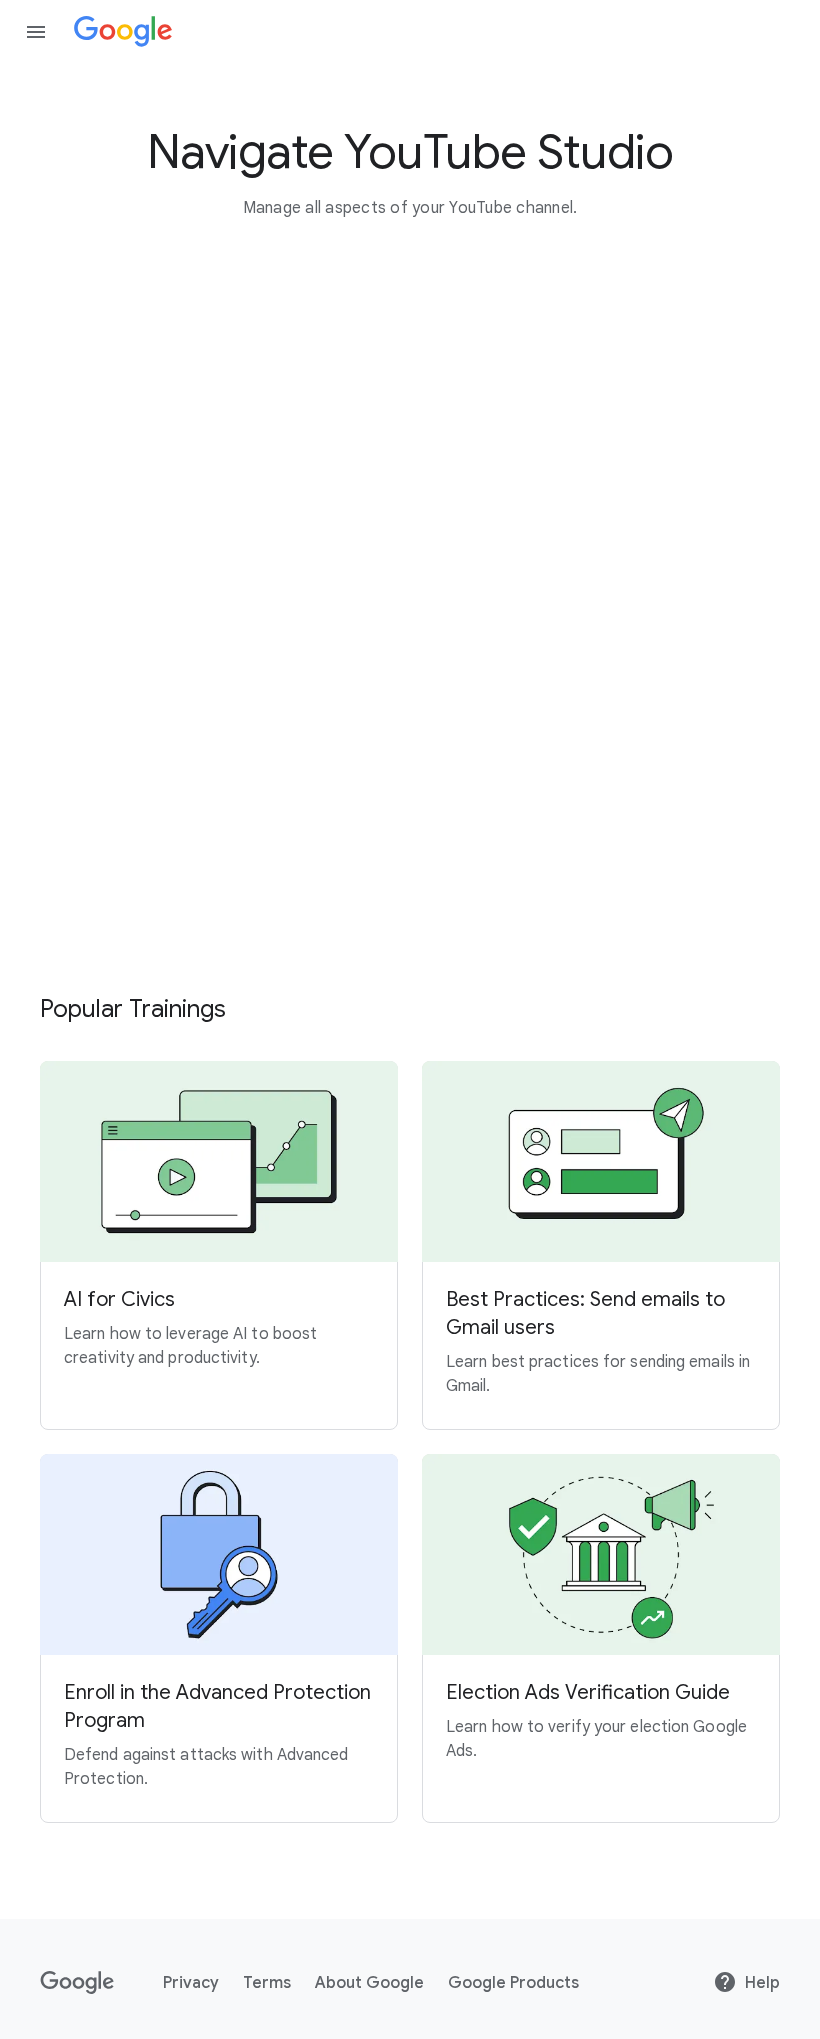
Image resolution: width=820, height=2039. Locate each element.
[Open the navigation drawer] (36, 32)
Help (762, 1983)
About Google (369, 1983)
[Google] (123, 32)
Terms (267, 1983)
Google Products (513, 1983)
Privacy (191, 1983)
